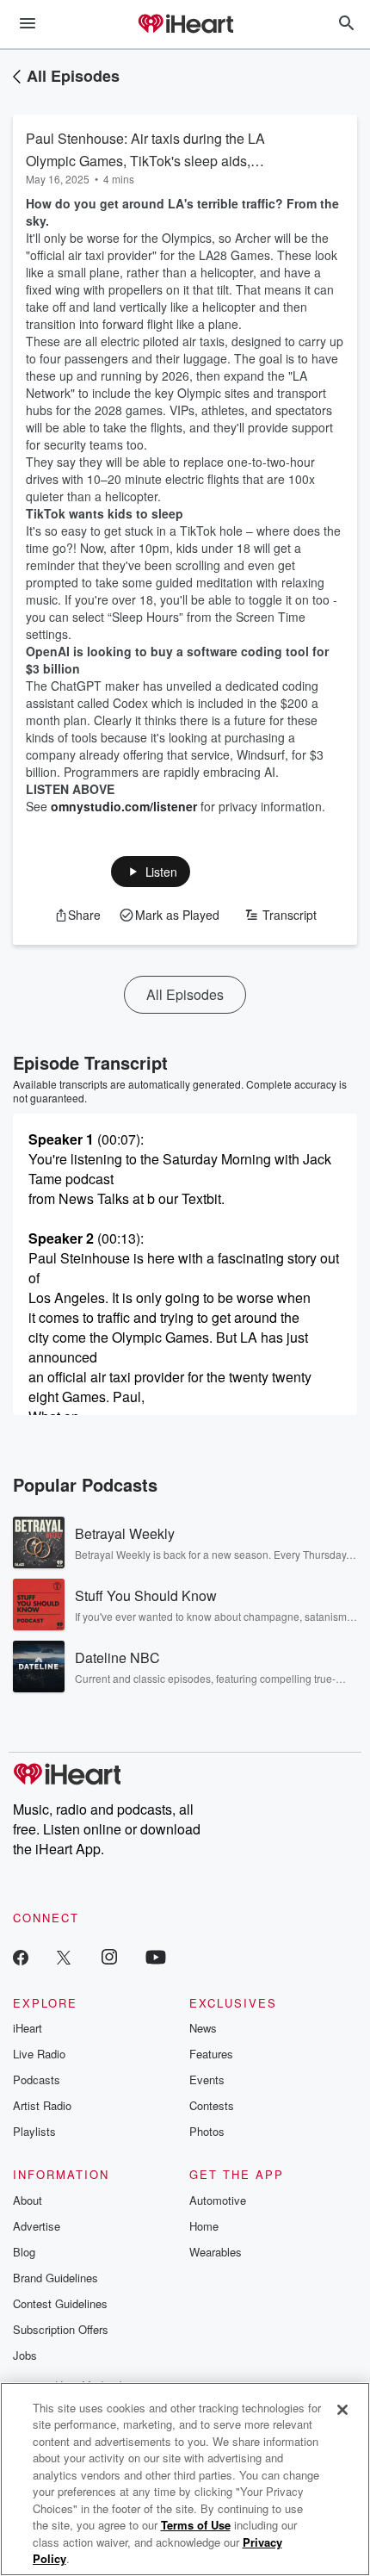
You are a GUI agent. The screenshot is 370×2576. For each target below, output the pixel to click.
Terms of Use (196, 2525)
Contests (212, 2105)
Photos (207, 2131)
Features (211, 2054)
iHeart (28, 2028)
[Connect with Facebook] (21, 1956)
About (28, 2200)
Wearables (216, 2252)
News (203, 2028)
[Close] (342, 2410)
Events (207, 2079)
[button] (151, 872)
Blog (24, 2252)
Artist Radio (42, 2105)
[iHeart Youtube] (156, 1956)
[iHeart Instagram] (109, 1956)
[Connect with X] (64, 1956)
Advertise (37, 2226)
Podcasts (37, 2079)
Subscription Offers (61, 2329)
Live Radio (39, 2054)
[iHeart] (185, 25)
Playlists (34, 2131)
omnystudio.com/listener (124, 806)
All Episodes (73, 76)
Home (204, 2226)
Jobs (25, 2355)
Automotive (218, 2200)
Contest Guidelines (60, 2303)
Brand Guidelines (55, 2278)
